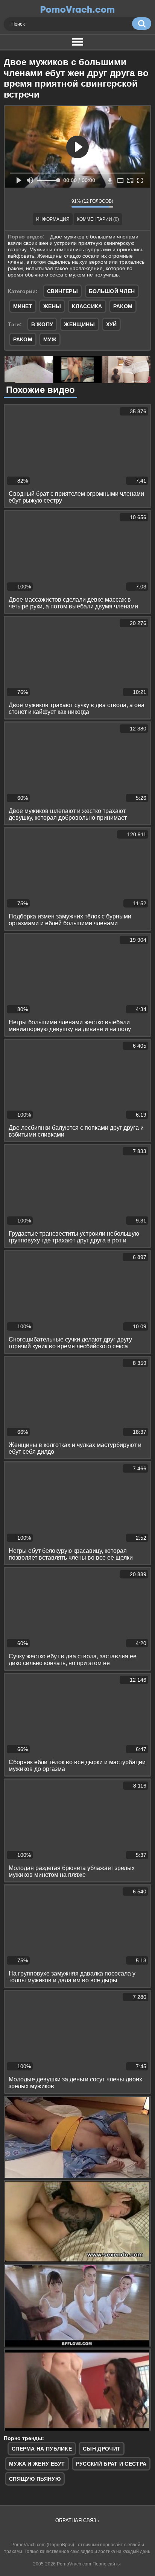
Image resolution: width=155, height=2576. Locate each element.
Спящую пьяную (35, 2479)
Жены (52, 306)
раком (23, 339)
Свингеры (62, 291)
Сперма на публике (42, 2449)
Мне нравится (43, 203)
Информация (53, 219)
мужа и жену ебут (37, 2464)
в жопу (42, 324)
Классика (87, 306)
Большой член (112, 291)
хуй (112, 324)
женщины (79, 324)
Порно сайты (107, 2564)
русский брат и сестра (111, 2464)
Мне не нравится (60, 203)
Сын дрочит (102, 2449)
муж (50, 339)
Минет (23, 306)
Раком (123, 306)
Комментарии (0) (98, 219)
